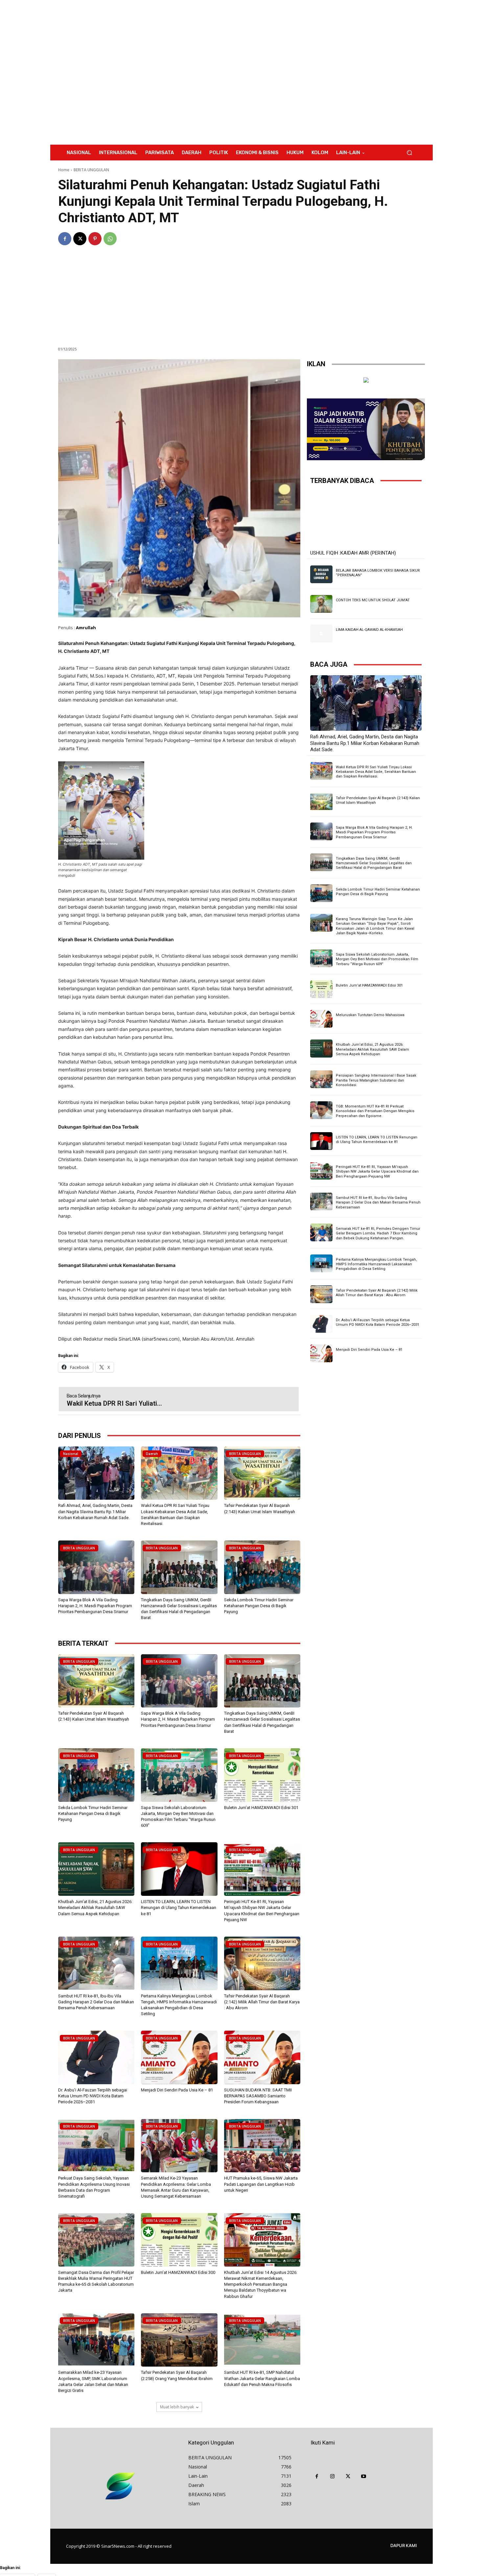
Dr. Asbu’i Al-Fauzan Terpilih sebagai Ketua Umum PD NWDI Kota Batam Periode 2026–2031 (93, 2096)
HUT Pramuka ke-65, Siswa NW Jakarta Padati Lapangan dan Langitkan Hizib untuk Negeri (261, 2184)
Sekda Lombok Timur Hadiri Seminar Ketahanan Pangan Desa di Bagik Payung (259, 1606)
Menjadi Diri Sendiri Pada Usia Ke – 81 (177, 2090)
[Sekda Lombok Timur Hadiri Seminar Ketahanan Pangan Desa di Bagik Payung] (262, 1567)
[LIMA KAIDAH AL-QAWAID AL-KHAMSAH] (321, 633)
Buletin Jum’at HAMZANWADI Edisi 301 (261, 1808)
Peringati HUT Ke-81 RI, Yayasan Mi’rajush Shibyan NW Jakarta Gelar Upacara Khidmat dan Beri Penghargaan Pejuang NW (377, 1172)
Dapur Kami (404, 2545)
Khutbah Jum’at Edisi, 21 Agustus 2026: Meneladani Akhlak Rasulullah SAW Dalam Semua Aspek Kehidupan (95, 1908)
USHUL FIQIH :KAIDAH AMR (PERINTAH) (353, 553)
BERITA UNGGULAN (91, 170)
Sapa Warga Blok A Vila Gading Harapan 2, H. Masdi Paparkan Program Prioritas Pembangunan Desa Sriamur (95, 1606)
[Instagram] (333, 2477)
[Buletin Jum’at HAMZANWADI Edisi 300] (179, 2240)
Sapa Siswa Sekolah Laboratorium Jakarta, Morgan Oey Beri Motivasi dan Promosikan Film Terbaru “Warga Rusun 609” (377, 959)
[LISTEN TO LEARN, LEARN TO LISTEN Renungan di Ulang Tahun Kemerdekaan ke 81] (179, 1869)
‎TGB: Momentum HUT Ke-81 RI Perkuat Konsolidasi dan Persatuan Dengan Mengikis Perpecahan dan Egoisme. (375, 1111)
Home (64, 170)
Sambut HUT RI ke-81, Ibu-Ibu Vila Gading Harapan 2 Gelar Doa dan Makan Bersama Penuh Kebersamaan (96, 2002)
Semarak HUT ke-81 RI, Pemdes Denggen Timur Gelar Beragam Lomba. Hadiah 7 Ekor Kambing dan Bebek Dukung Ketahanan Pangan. (378, 1233)
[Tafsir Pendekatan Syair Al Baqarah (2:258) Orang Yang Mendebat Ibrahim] (179, 2340)
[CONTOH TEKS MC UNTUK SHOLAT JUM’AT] (321, 604)
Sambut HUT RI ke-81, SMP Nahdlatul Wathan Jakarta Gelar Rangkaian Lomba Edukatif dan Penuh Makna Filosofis (262, 2378)
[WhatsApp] (110, 239)
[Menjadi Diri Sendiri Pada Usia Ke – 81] (179, 2057)
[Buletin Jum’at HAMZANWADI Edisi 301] (262, 1775)
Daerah (152, 1454)
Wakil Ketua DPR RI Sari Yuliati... (114, 1403)
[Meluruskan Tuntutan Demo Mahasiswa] (321, 1019)
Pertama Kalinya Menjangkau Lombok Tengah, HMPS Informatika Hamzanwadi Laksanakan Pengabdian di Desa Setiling (376, 1264)
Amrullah (86, 628)
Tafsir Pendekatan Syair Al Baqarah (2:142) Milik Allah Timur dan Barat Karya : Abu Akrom (262, 2002)
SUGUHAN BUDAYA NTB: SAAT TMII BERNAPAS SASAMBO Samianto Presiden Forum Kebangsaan (258, 2096)
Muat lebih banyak (177, 2407)
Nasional (71, 1454)
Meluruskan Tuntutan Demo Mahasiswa (370, 1015)
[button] (409, 153)
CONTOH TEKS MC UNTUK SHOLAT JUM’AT (373, 600)
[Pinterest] (95, 239)
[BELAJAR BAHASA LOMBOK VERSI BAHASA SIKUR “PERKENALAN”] (321, 574)
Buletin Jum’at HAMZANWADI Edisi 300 (178, 2272)
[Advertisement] (296, 72)
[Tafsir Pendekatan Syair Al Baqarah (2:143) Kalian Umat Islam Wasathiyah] (262, 1473)
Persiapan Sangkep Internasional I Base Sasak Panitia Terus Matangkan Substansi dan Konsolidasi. (376, 1080)
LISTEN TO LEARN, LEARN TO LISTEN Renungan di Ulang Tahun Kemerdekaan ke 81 (179, 1908)
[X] (80, 239)
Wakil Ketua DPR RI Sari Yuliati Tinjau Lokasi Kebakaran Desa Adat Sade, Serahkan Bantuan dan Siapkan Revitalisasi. (376, 772)
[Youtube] (364, 2477)
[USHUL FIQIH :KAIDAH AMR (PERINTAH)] (366, 519)
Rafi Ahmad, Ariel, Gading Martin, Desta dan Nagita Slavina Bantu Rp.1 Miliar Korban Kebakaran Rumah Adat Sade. (95, 1511)
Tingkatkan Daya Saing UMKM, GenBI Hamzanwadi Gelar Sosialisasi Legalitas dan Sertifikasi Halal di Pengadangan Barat (374, 863)
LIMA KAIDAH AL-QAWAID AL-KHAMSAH (369, 630)
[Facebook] (65, 239)
